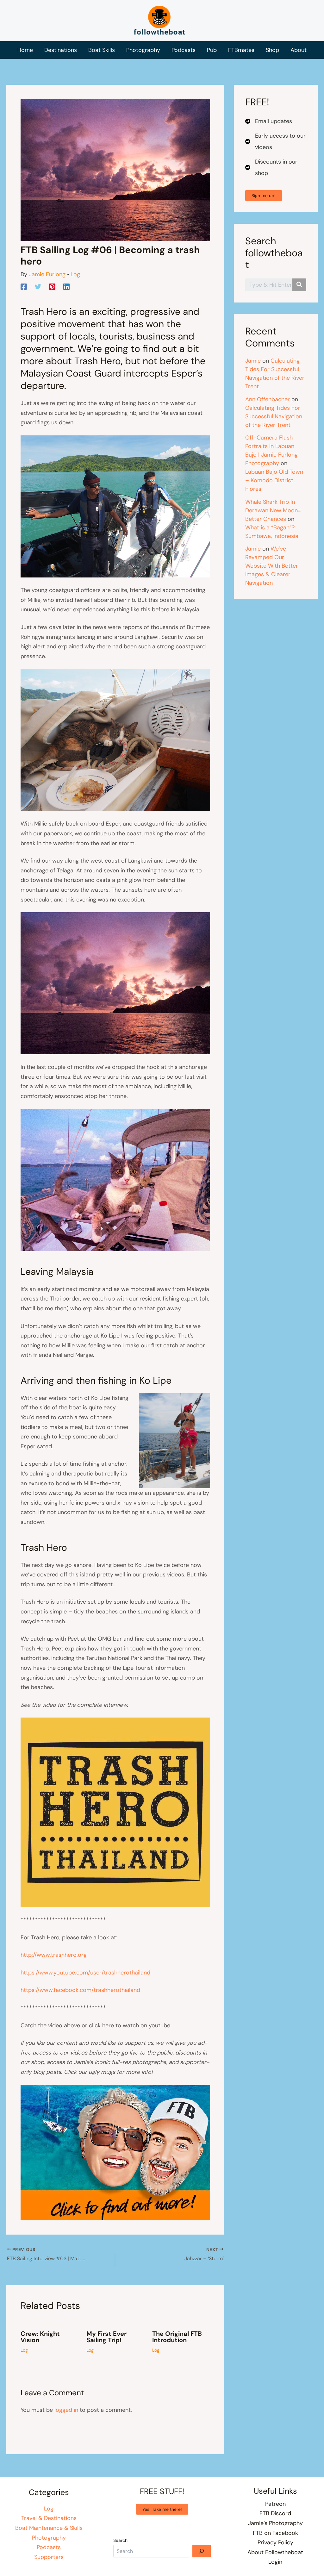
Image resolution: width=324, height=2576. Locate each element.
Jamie (253, 361)
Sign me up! (264, 196)
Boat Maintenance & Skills (49, 2528)
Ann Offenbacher (268, 399)
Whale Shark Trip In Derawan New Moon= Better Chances (273, 510)
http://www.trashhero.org (54, 1955)
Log (75, 274)
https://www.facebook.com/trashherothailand (80, 1990)
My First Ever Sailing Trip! (106, 2337)
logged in (66, 2410)
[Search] (202, 2551)
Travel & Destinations (49, 2518)
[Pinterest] (52, 286)
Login (275, 2562)
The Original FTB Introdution (177, 2337)
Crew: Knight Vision (40, 2337)
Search (120, 2540)
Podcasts (49, 2547)
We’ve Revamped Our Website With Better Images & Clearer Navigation (272, 566)
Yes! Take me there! (162, 2509)
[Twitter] (38, 286)
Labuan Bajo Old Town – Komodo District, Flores (274, 480)
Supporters (49, 2557)
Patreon (275, 2504)
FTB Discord (275, 2513)
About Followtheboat (275, 2552)
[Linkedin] (66, 286)
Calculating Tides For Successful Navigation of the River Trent (274, 416)
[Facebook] (24, 286)
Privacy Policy (275, 2542)
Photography (49, 2538)
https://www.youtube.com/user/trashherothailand (85, 1973)
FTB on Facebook (275, 2533)
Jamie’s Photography (275, 2523)
